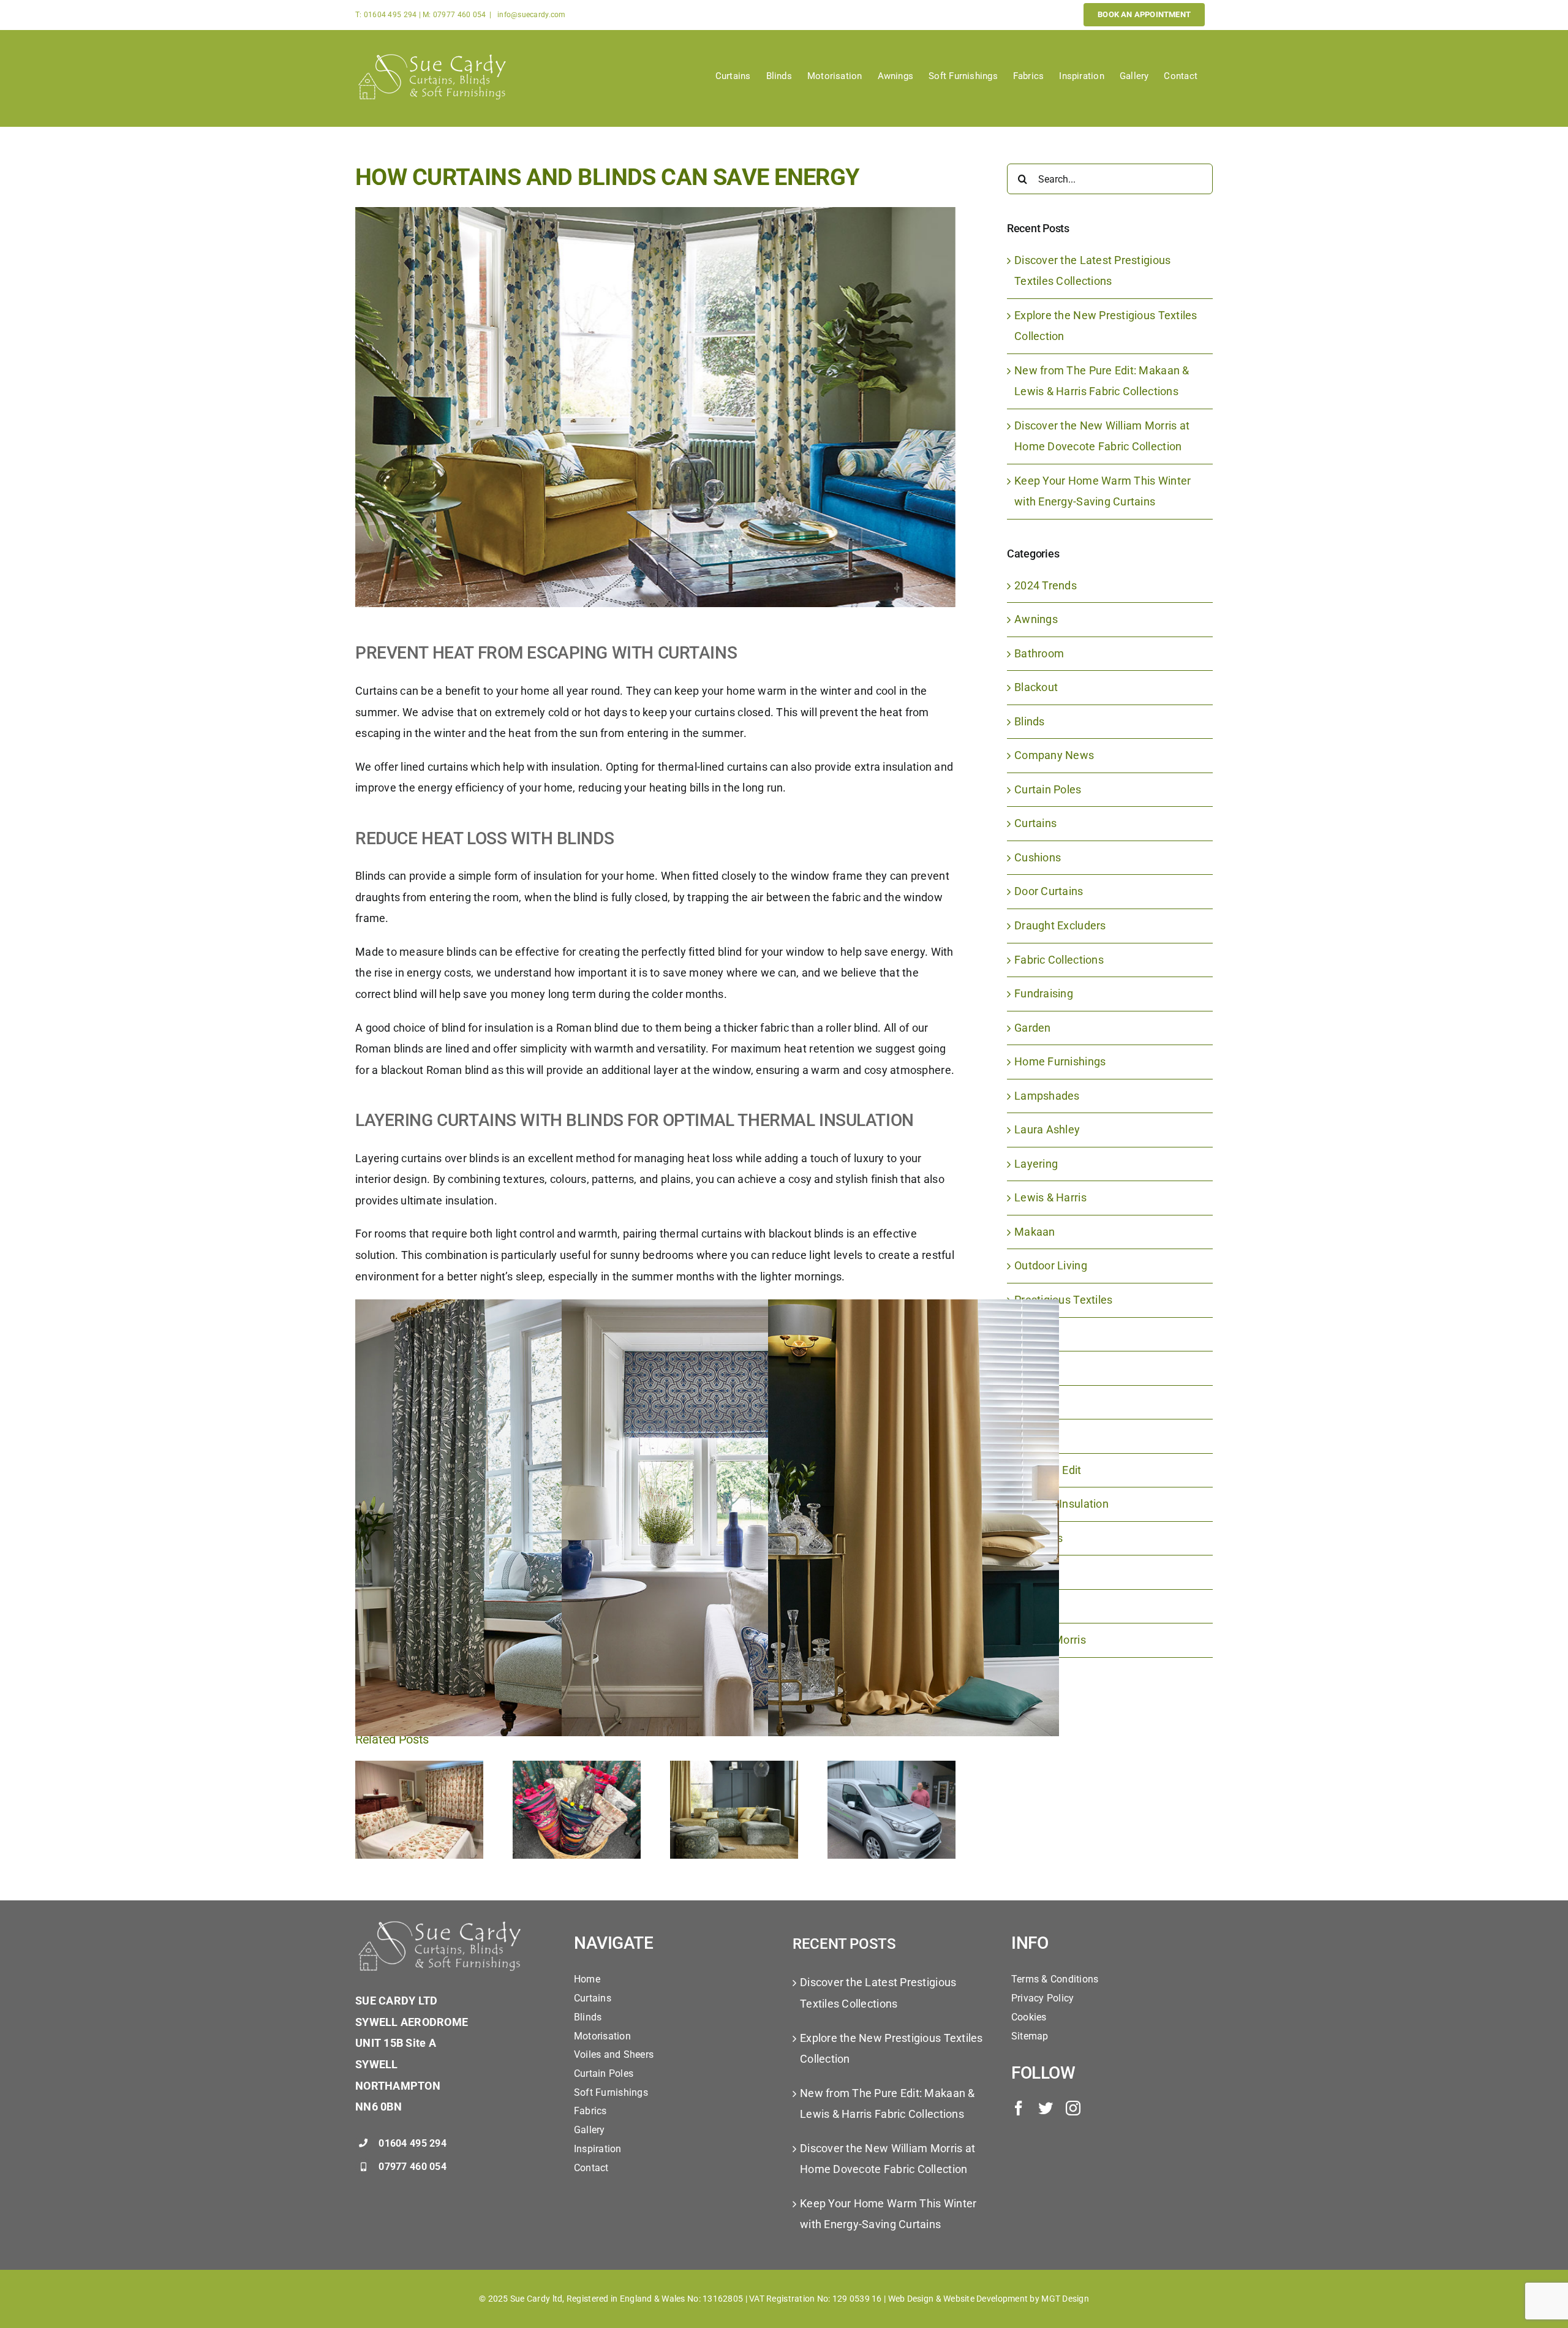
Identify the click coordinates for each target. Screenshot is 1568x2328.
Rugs (1027, 1402)
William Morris (1050, 1640)
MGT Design (1065, 2299)
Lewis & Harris (1050, 1197)
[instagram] (1073, 2108)
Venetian (1037, 1606)
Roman (1032, 1368)
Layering (1036, 1164)
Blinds (1030, 721)
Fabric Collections (1059, 960)
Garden (1033, 1028)
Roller (1029, 1334)
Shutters (1036, 1436)
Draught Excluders (1060, 925)
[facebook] (1019, 2108)
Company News (1054, 755)
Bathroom (1039, 653)
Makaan (1035, 1232)
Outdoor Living (1051, 1265)
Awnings (1036, 619)
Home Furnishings (1060, 1061)
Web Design (911, 2299)
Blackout (1036, 687)
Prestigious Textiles (1063, 1300)
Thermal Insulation (1061, 1504)
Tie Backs (1038, 1538)
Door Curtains (1049, 891)
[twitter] (1046, 2108)
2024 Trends (1046, 585)
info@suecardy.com (531, 15)
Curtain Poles (1048, 789)
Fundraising (1044, 993)
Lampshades (1047, 1096)
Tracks (1031, 1572)
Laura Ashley (1047, 1129)
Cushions (1038, 857)
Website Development (986, 2299)
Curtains (1035, 823)
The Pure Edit (1048, 1470)
